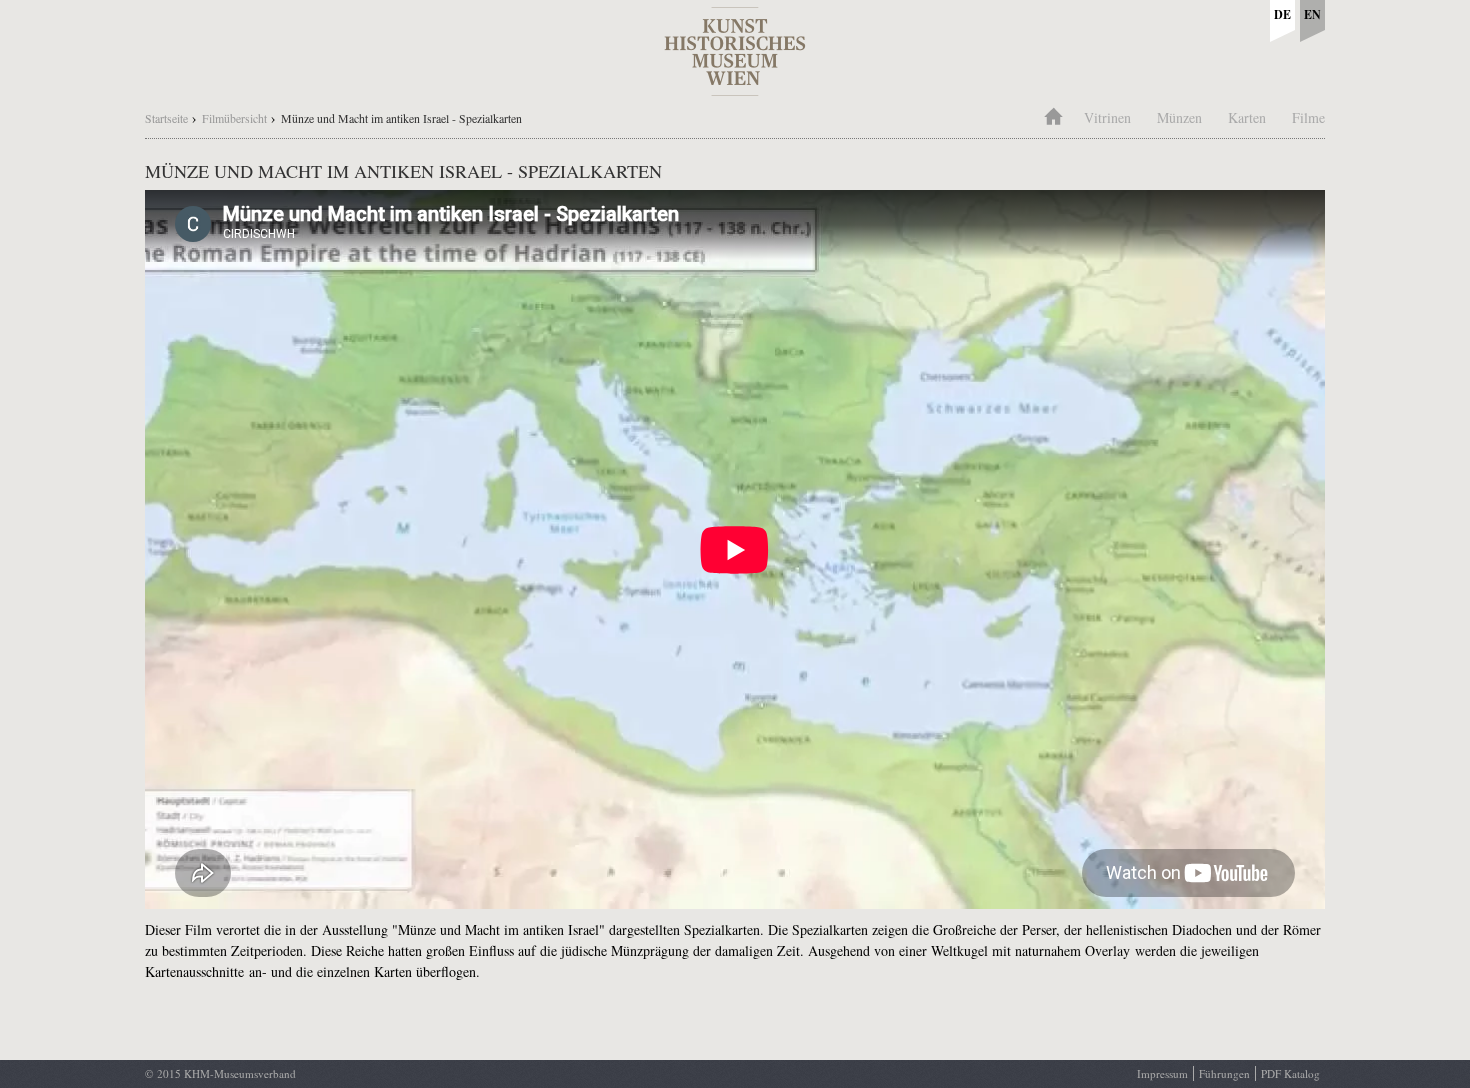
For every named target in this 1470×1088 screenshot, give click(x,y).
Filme (1308, 117)
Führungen (1224, 1073)
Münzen (1179, 117)
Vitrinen (1107, 117)
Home (1052, 114)
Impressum (1162, 1073)
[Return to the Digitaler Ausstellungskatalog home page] (735, 85)
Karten (1247, 117)
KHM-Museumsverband (240, 1073)
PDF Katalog (1290, 1073)
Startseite (166, 118)
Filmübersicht (234, 118)
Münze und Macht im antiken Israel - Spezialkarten (401, 118)
